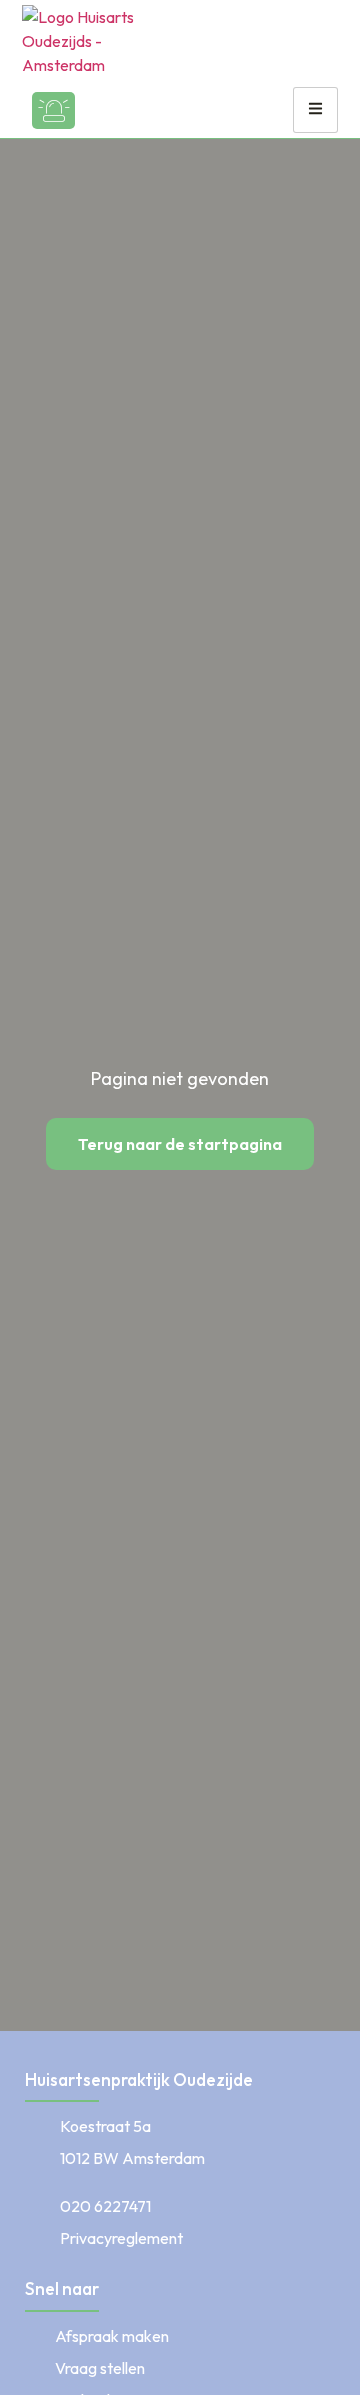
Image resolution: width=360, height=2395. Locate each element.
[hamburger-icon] (315, 110)
